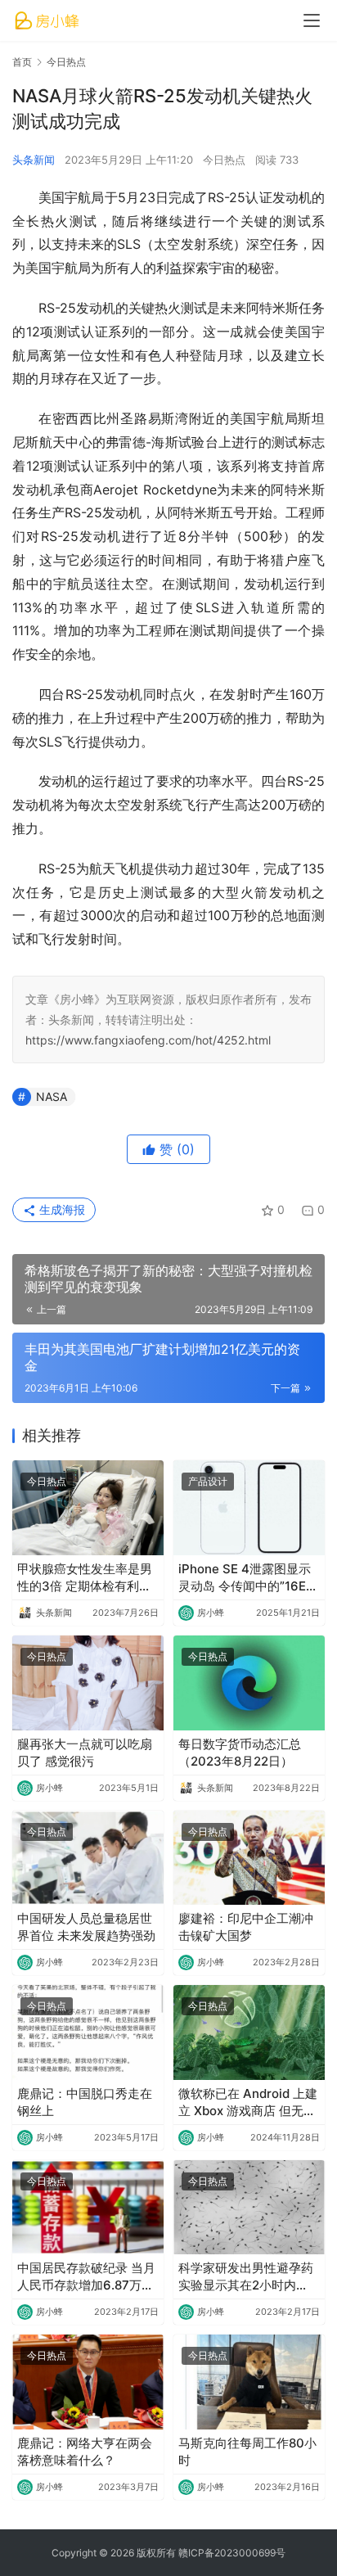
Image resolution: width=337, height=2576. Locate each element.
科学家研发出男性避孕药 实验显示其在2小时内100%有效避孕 (246, 2277)
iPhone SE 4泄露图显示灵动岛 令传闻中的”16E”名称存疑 (245, 1578)
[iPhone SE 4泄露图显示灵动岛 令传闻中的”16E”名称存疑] (249, 1508)
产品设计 (208, 1481)
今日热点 (224, 160)
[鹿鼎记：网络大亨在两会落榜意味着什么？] (88, 2382)
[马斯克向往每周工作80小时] (249, 2382)
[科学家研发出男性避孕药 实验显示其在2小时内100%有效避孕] (249, 2208)
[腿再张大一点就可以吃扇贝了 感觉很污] (88, 1683)
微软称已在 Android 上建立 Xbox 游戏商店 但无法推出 (248, 2102)
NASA (52, 1096)
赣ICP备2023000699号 (232, 2553)
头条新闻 (34, 160)
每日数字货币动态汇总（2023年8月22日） (240, 1753)
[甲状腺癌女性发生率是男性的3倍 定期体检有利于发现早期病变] (88, 1508)
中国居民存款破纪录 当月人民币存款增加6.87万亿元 (86, 2277)
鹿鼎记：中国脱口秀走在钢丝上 (85, 2102)
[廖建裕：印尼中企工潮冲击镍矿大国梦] (249, 1858)
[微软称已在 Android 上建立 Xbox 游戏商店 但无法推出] (249, 2032)
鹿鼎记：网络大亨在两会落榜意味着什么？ (85, 2452)
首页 (22, 62)
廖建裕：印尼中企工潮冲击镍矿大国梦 (246, 1927)
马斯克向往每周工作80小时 (247, 2452)
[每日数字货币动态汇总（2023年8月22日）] (249, 1683)
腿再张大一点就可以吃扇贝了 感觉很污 (85, 1753)
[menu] (312, 20)
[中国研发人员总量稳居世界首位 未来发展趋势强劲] (88, 1858)
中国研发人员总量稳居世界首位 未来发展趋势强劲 (86, 1927)
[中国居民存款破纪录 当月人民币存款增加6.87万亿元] (88, 2208)
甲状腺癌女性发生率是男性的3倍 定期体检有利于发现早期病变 (85, 1578)
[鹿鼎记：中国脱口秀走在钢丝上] (88, 2032)
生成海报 (61, 1209)
